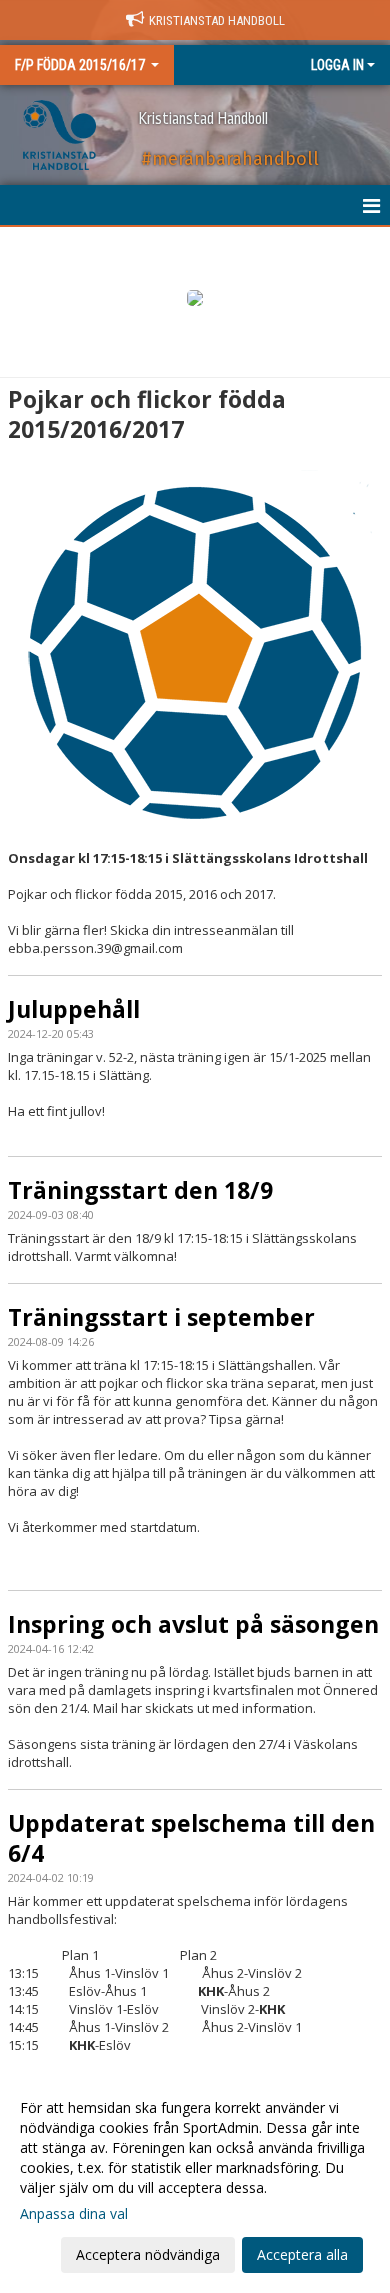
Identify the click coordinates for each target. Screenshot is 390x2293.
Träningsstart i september (161, 1317)
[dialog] (195, 2180)
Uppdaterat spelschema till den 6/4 (191, 1838)
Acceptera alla (302, 2254)
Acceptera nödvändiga (148, 2254)
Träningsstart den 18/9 (140, 1190)
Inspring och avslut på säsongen (193, 1624)
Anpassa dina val (74, 2214)
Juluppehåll (74, 1009)
